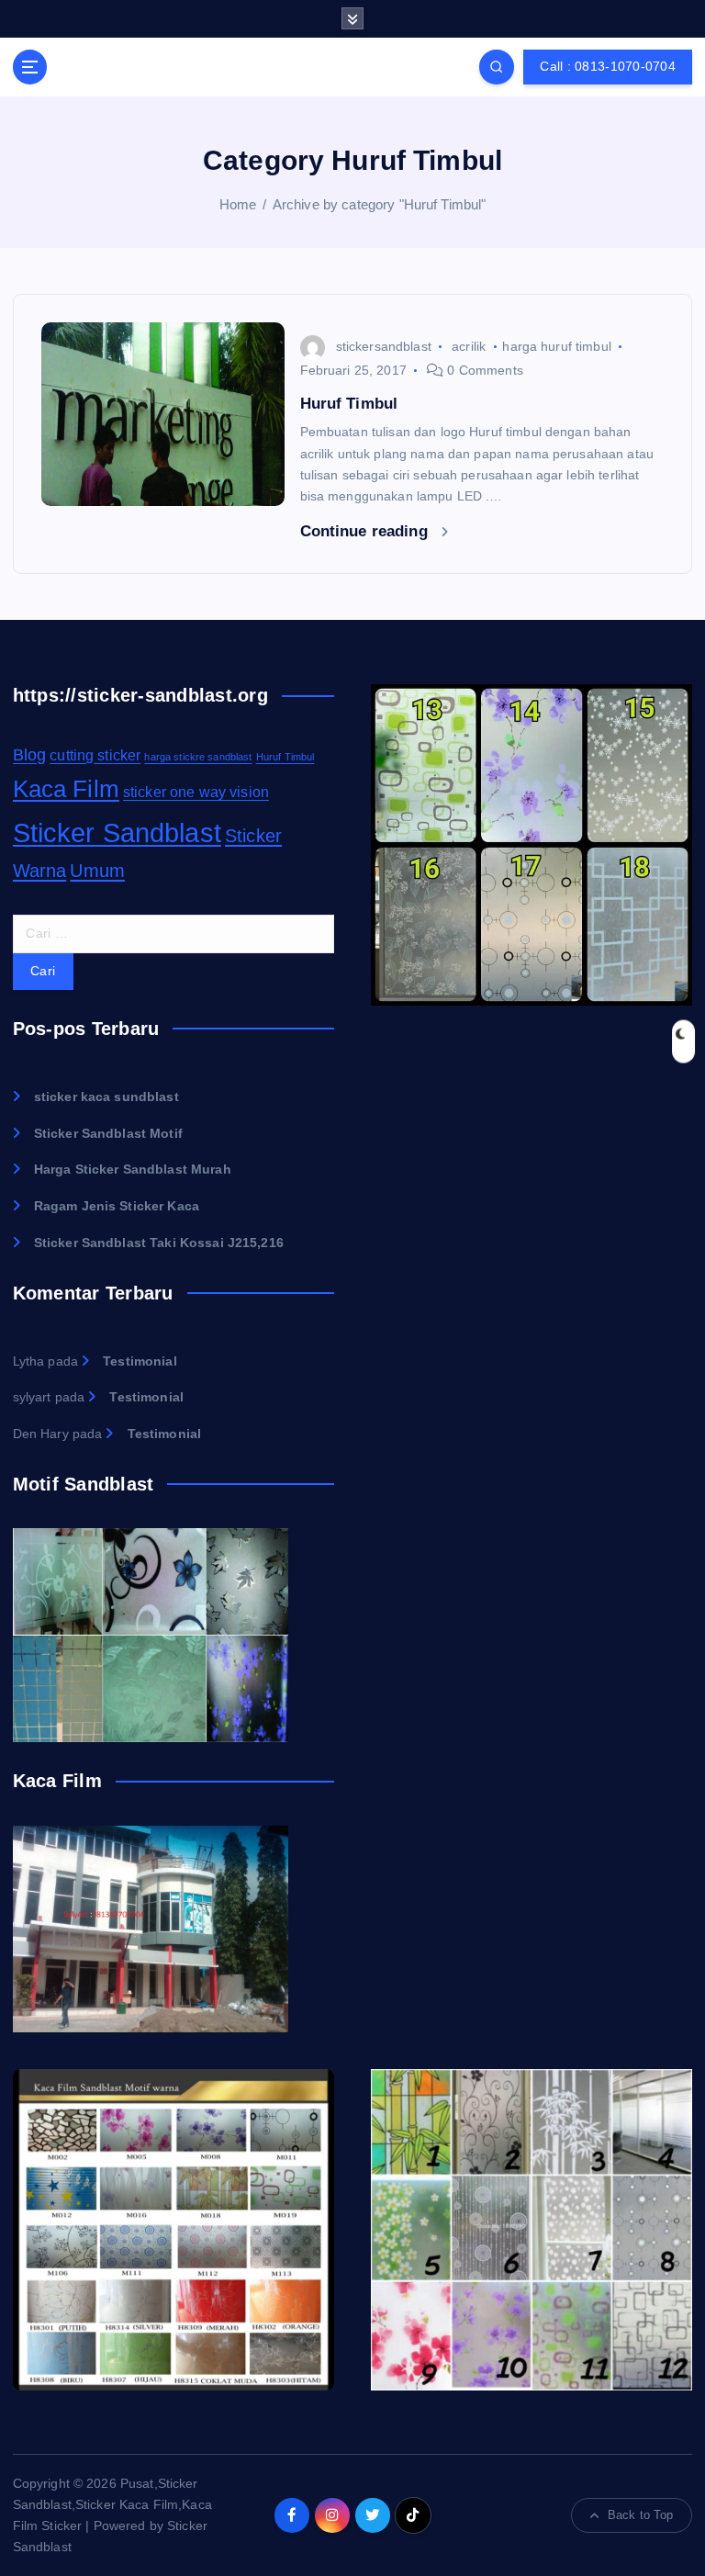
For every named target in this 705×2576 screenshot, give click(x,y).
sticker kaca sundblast (106, 1097)
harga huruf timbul (556, 346)
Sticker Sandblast (117, 832)
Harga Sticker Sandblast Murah (133, 1170)
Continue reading (366, 531)
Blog (30, 754)
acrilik (469, 346)
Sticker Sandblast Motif (108, 1134)
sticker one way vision (196, 792)
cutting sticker (95, 755)
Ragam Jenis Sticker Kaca (117, 1206)
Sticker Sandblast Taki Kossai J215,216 (159, 1243)
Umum (97, 871)
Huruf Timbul (349, 404)
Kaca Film (66, 789)
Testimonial (140, 1361)
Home (238, 204)
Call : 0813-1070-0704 (607, 67)
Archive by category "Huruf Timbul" (380, 204)
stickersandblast (384, 346)
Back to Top (641, 2515)
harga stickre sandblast (198, 757)
